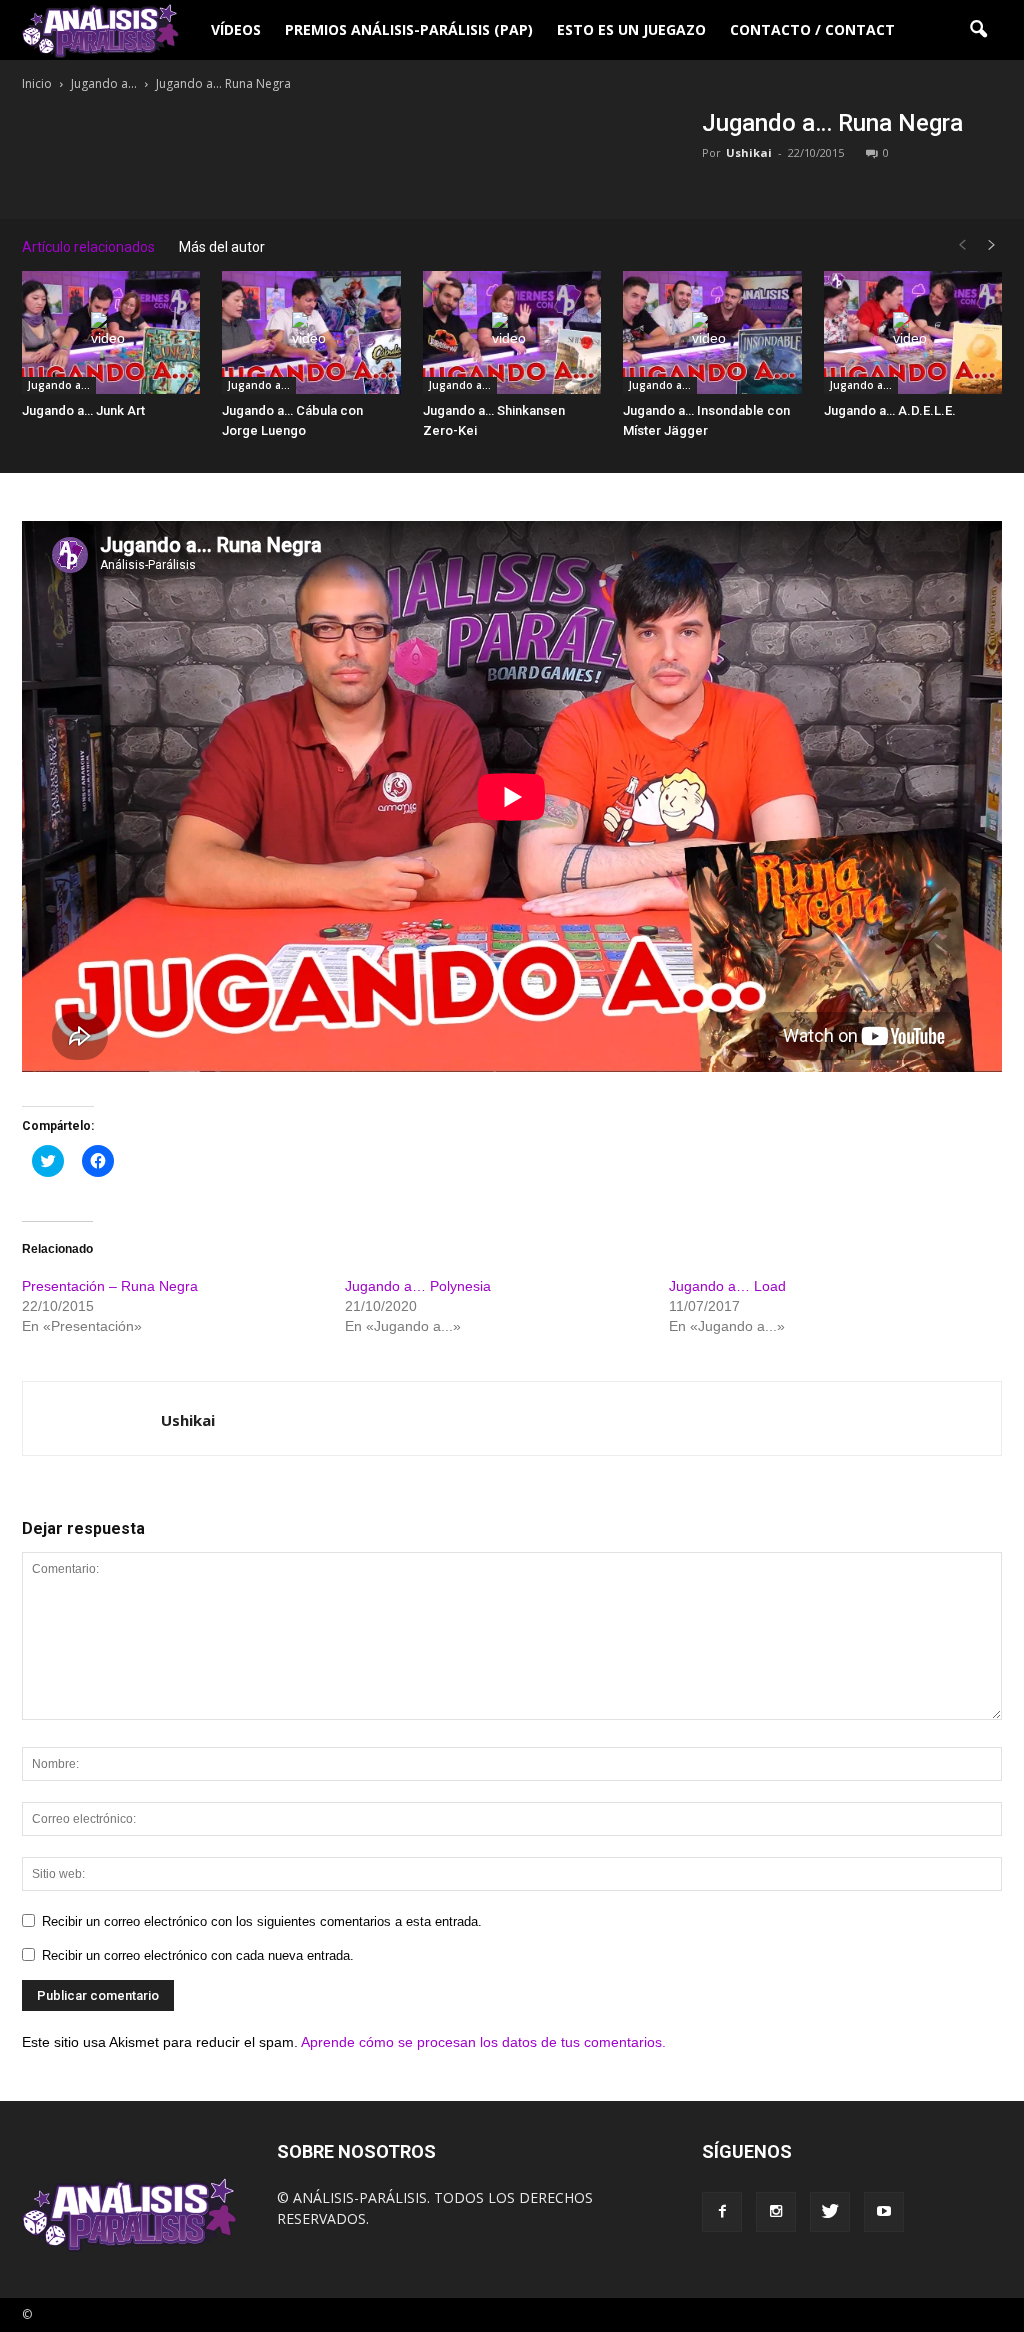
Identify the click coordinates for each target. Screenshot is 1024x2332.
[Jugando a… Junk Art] (111, 332)
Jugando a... (59, 385)
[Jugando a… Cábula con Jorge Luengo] (311, 332)
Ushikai (749, 152)
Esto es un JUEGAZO (631, 29)
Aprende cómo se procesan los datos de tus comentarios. (483, 2042)
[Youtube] (884, 2212)
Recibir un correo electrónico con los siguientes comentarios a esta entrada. (262, 1921)
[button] (978, 30)
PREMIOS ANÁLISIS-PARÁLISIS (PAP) (409, 29)
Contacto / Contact (812, 29)
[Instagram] (776, 2212)
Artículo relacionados (88, 247)
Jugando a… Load (727, 1286)
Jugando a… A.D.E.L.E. (890, 410)
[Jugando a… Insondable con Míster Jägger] (712, 332)
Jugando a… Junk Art (83, 410)
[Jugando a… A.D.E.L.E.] (913, 332)
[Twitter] (830, 2212)
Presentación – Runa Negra (110, 1286)
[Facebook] (722, 2212)
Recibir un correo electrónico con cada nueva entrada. (198, 1955)
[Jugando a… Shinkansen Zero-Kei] (512, 332)
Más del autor (222, 247)
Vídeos (236, 29)
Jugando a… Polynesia (418, 1286)
